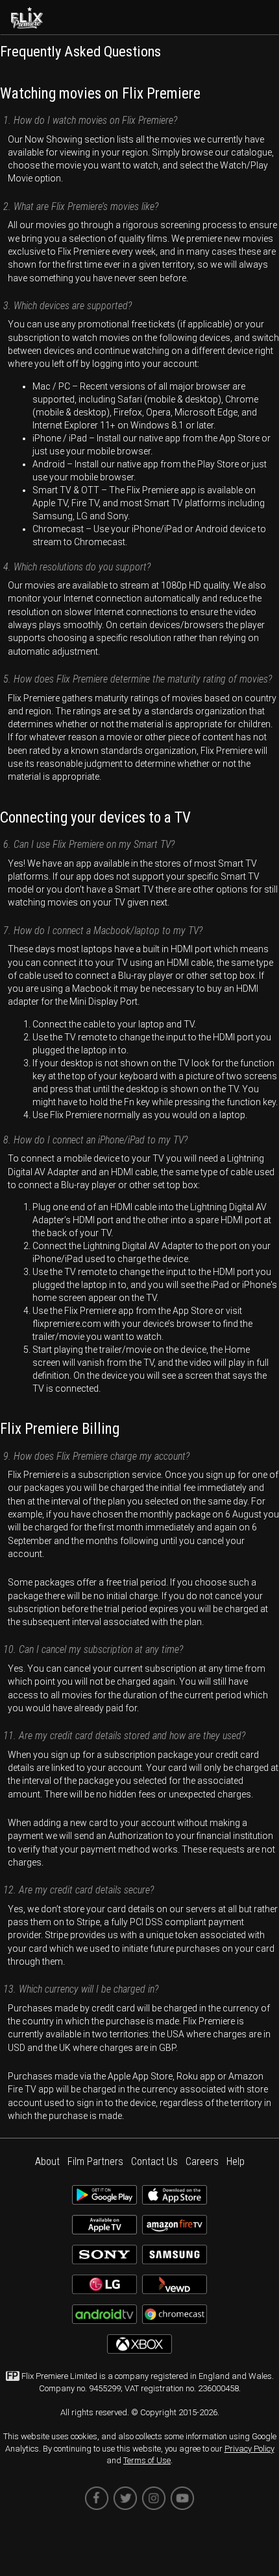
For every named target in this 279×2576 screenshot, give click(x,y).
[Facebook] (97, 2498)
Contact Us (154, 2161)
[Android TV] (104, 2319)
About (47, 2161)
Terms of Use (147, 2460)
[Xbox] (139, 2349)
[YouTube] (182, 2498)
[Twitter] (125, 2498)
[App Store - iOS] (175, 2200)
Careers (202, 2161)
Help (236, 2161)
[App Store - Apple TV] (104, 2230)
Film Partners (95, 2161)
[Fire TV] (175, 2230)
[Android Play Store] (104, 2200)
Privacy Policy (249, 2449)
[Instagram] (154, 2498)
